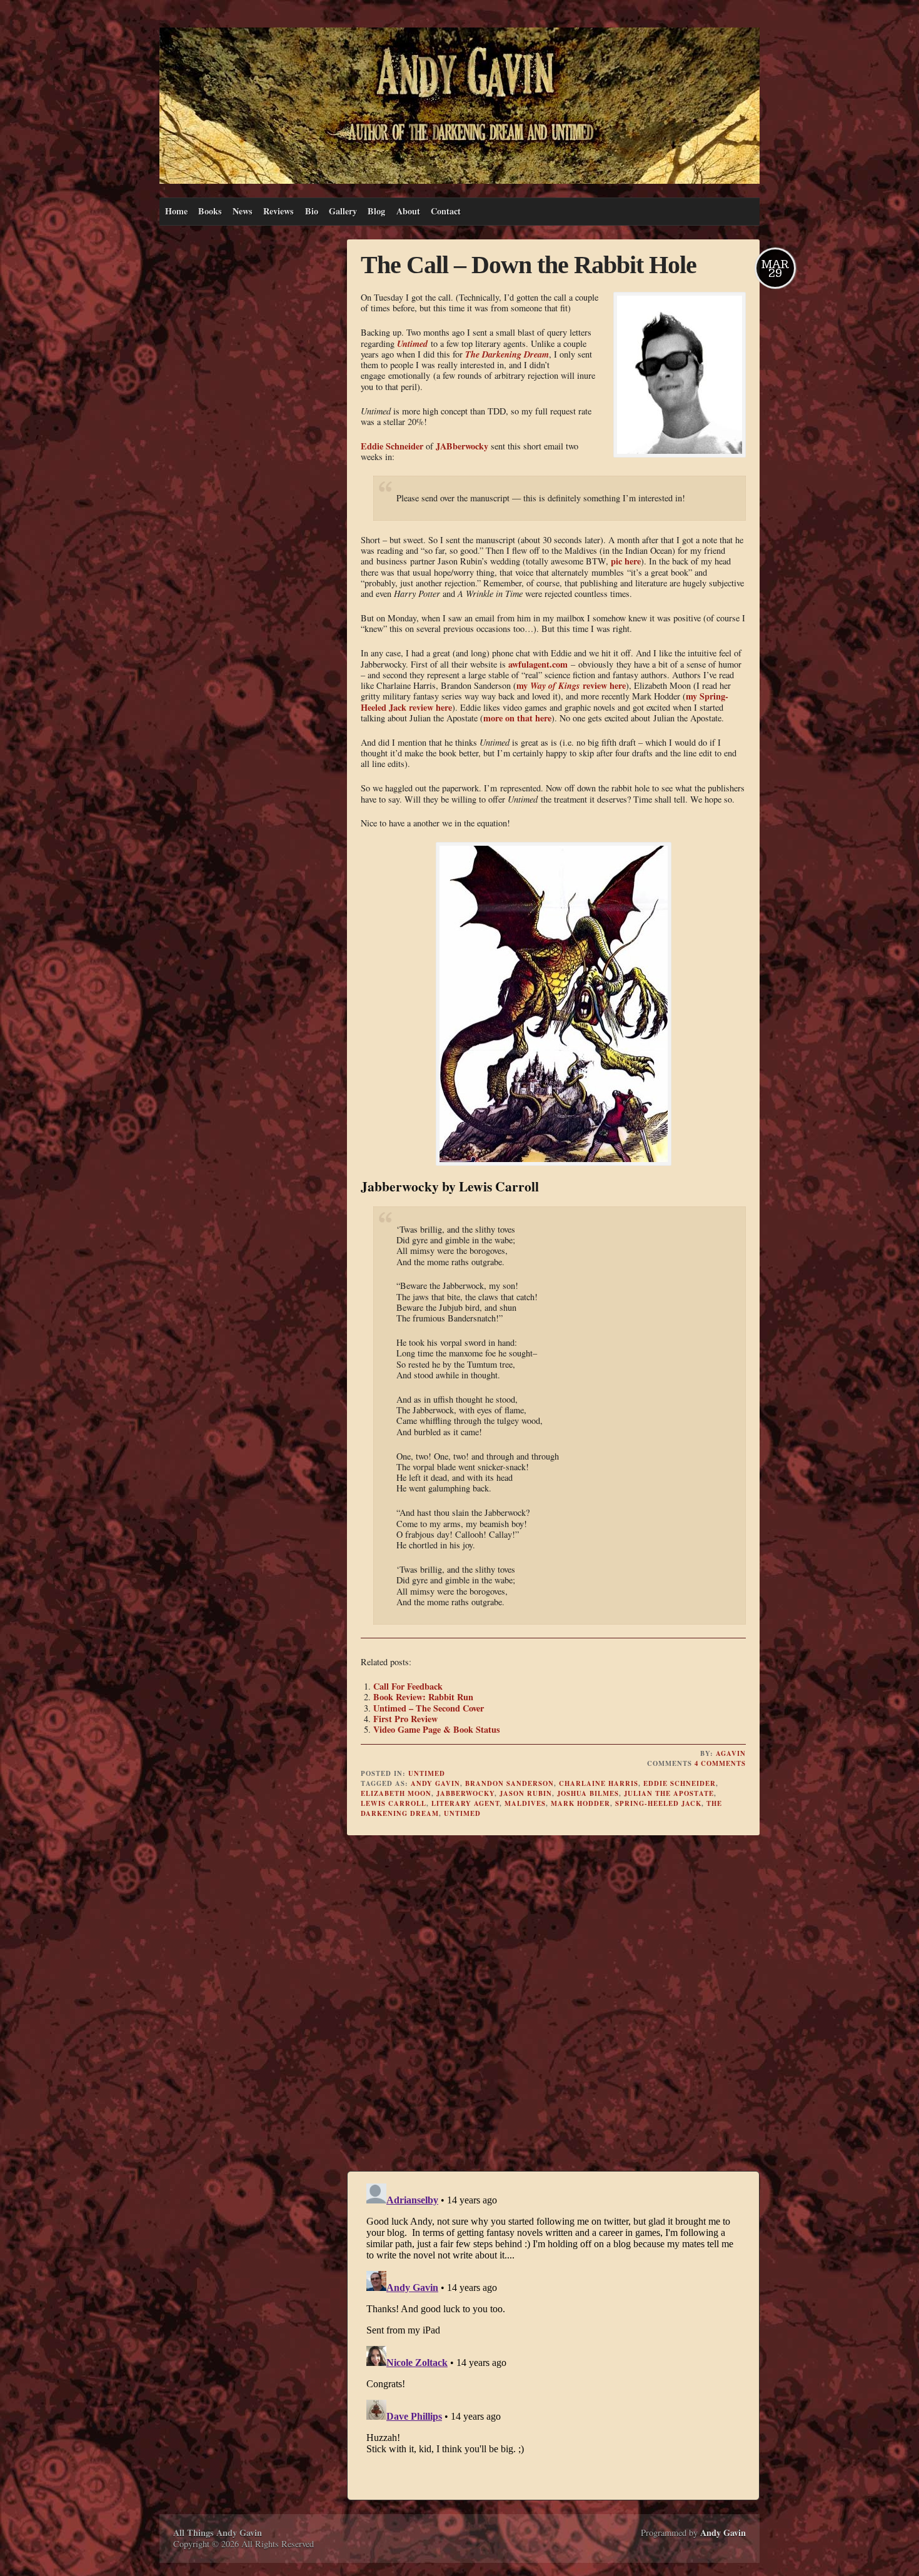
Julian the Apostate (669, 1793)
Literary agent (465, 1803)
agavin (731, 1753)
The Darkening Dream (507, 354)
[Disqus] (553, 2005)
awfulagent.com (538, 664)
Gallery (343, 211)
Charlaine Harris (599, 1783)
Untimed (412, 343)
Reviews (279, 211)
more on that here (517, 718)
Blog (376, 211)
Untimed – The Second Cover (429, 1708)
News (243, 211)
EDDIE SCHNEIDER (680, 1783)
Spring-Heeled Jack (658, 1803)
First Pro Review (405, 1719)
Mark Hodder (580, 1803)
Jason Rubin (526, 1793)
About (408, 211)
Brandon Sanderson (510, 1783)
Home (176, 211)
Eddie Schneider (392, 446)
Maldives (525, 1803)
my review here (571, 685)
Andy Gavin (435, 1783)
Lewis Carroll (394, 1803)
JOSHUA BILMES (588, 1793)
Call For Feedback (408, 1686)
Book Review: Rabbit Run (423, 1697)
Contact (446, 211)
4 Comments (720, 1763)
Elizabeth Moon (396, 1793)
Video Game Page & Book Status (437, 1729)
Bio (312, 211)
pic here (626, 561)
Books (210, 211)
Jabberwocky (465, 1793)
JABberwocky (462, 446)
